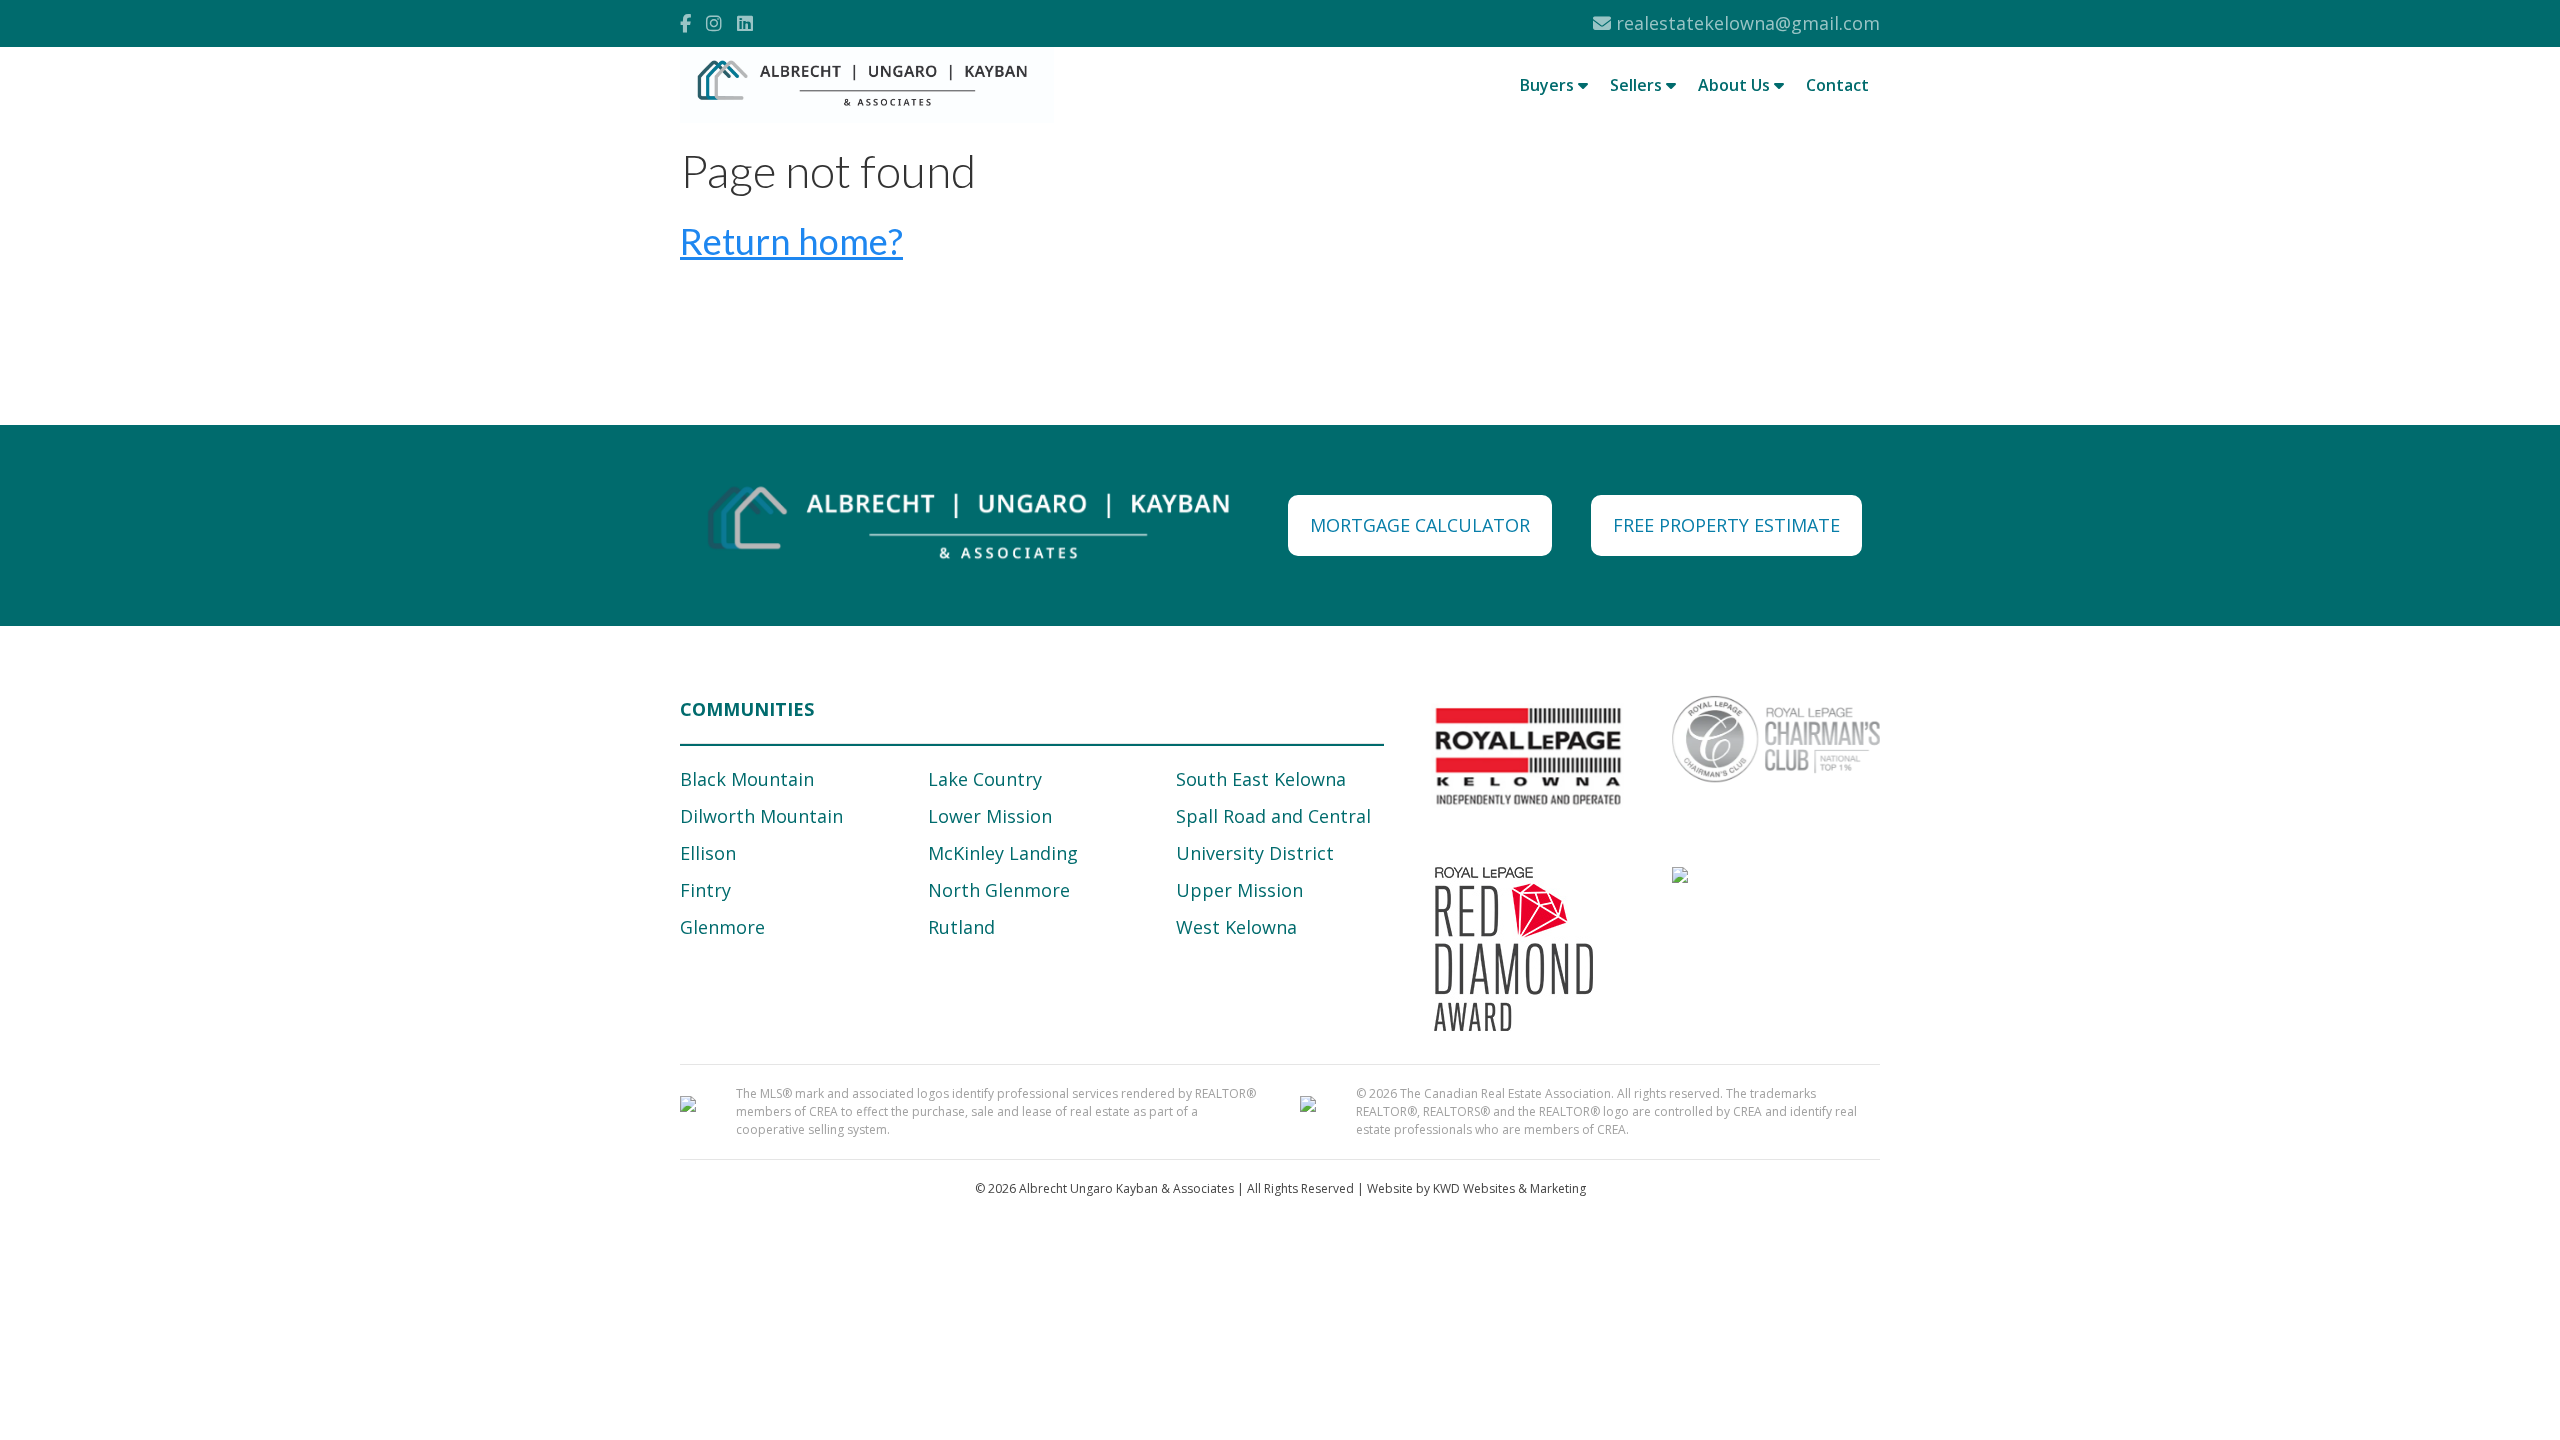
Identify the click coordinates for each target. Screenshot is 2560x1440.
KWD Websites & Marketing (1509, 1188)
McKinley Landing (1003, 853)
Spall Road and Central (1273, 816)
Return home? (791, 241)
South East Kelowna (1261, 779)
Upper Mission (1239, 890)
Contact (1837, 85)
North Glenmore (999, 890)
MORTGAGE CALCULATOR (1420, 525)
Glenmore (722, 927)
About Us (1736, 85)
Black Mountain (747, 779)
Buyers (1549, 85)
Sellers (1638, 85)
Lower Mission (990, 816)
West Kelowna (1236, 927)
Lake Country (985, 779)
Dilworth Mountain (761, 816)
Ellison (708, 853)
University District (1255, 853)
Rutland (961, 927)
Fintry (705, 890)
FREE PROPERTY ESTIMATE (1726, 525)
